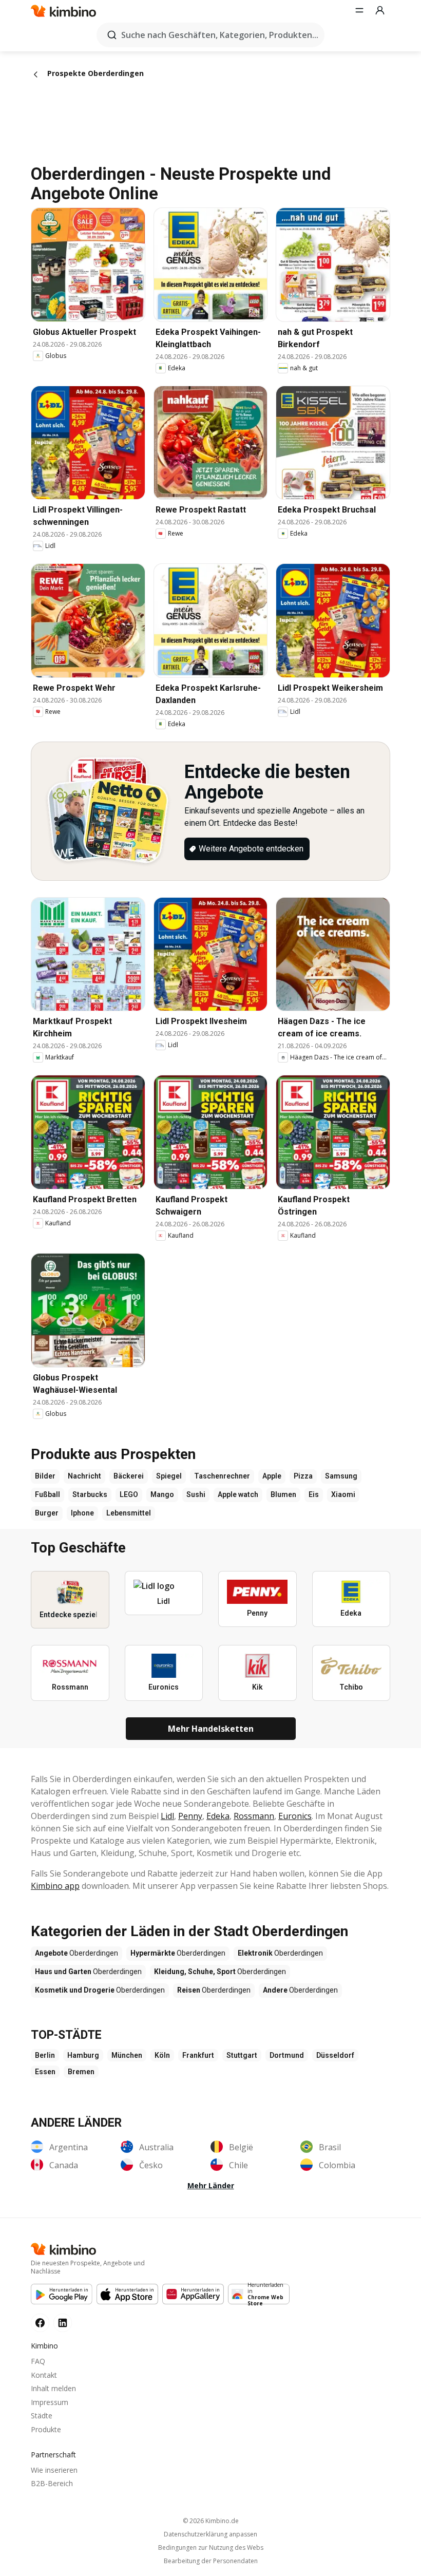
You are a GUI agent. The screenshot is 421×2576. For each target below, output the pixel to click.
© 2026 (211, 2521)
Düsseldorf (335, 2055)
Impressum (50, 2402)
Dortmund (287, 2055)
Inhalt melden (53, 2388)
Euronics (295, 1816)
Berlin (45, 2055)
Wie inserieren (54, 2470)
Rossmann (254, 1816)
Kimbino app (55, 1886)
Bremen (81, 2072)
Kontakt (44, 2375)
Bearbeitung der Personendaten (211, 2561)
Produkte (46, 2429)
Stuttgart (242, 2055)
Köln (162, 2055)
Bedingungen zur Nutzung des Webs (211, 2548)
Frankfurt (198, 2055)
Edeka (218, 1816)
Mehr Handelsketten (211, 1729)
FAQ (38, 2361)
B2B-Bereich (52, 2483)
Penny (190, 1816)
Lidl (167, 1816)
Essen (45, 2072)
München (127, 2055)
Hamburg (83, 2055)
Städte (42, 2416)
